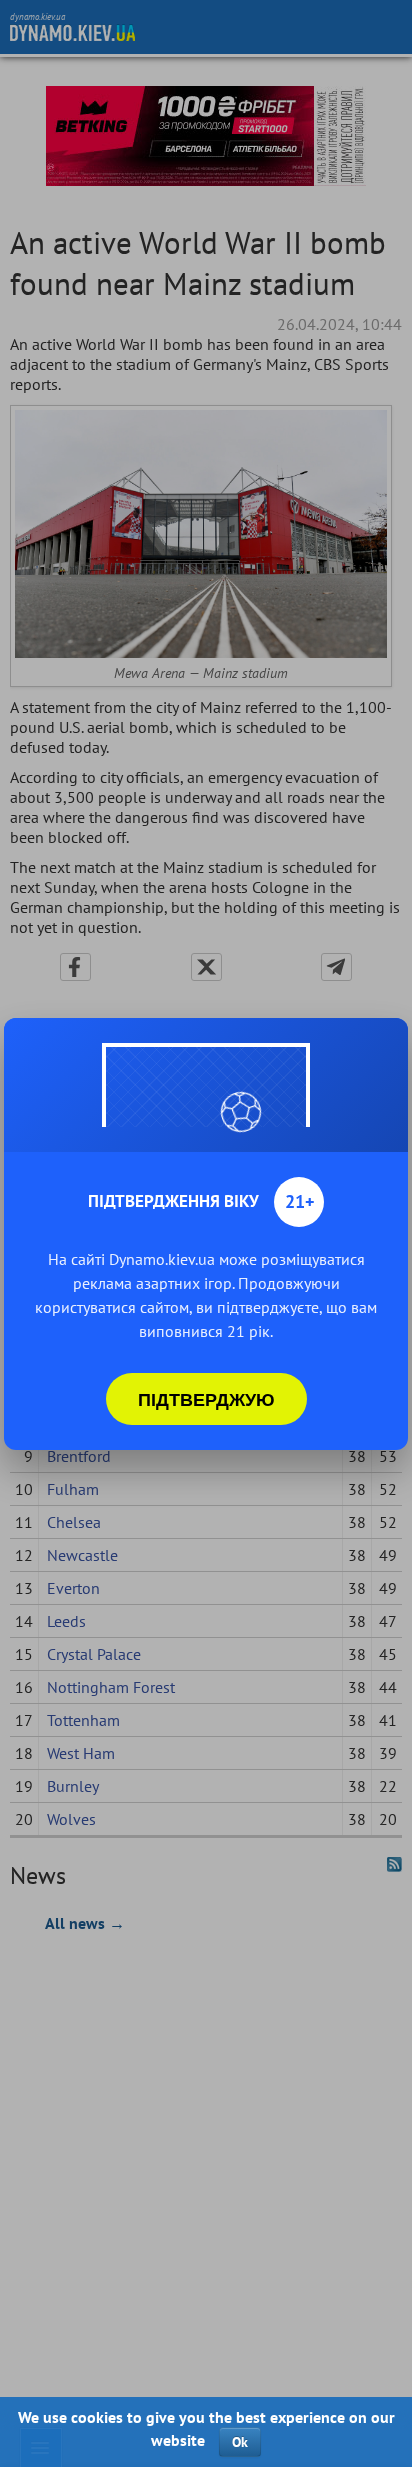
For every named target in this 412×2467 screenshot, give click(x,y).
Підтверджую (206, 1399)
